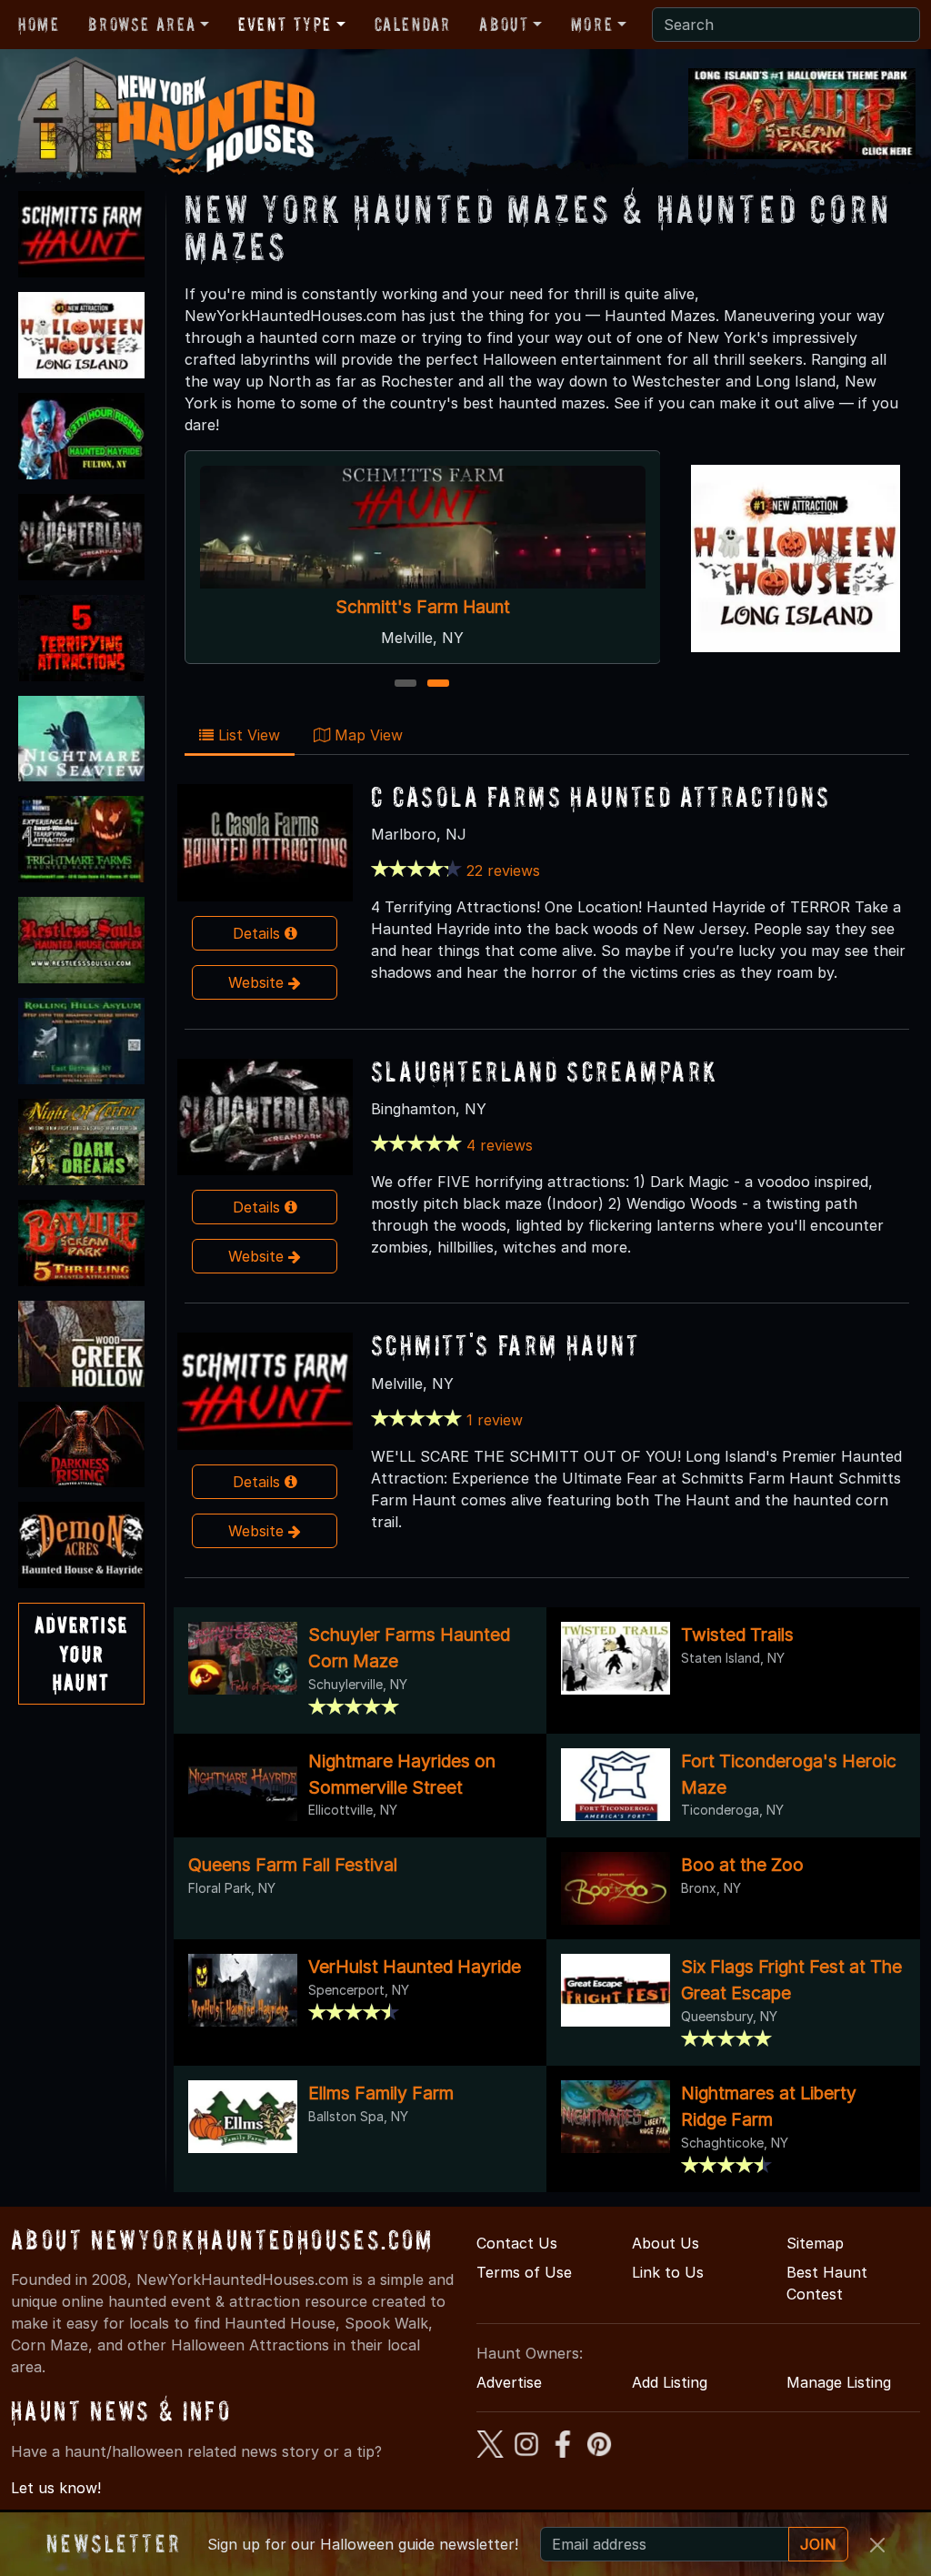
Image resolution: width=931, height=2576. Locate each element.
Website (258, 982)
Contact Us (517, 2243)
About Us (666, 2243)
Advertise (509, 2382)
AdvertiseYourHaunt (81, 1653)
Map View (366, 735)
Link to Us (668, 2272)
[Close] (877, 2545)
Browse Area (142, 25)
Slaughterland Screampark (544, 1071)
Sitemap (815, 2243)
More (592, 25)
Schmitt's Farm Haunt (422, 607)
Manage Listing (839, 2382)
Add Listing (670, 2382)
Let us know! (56, 2488)
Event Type (285, 25)
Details (259, 933)
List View (247, 735)
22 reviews (503, 870)
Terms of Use (524, 2272)
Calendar (413, 25)
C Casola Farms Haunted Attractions (601, 796)
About (504, 25)
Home (39, 25)
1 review (495, 1420)
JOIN (818, 2544)
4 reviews (500, 1145)
